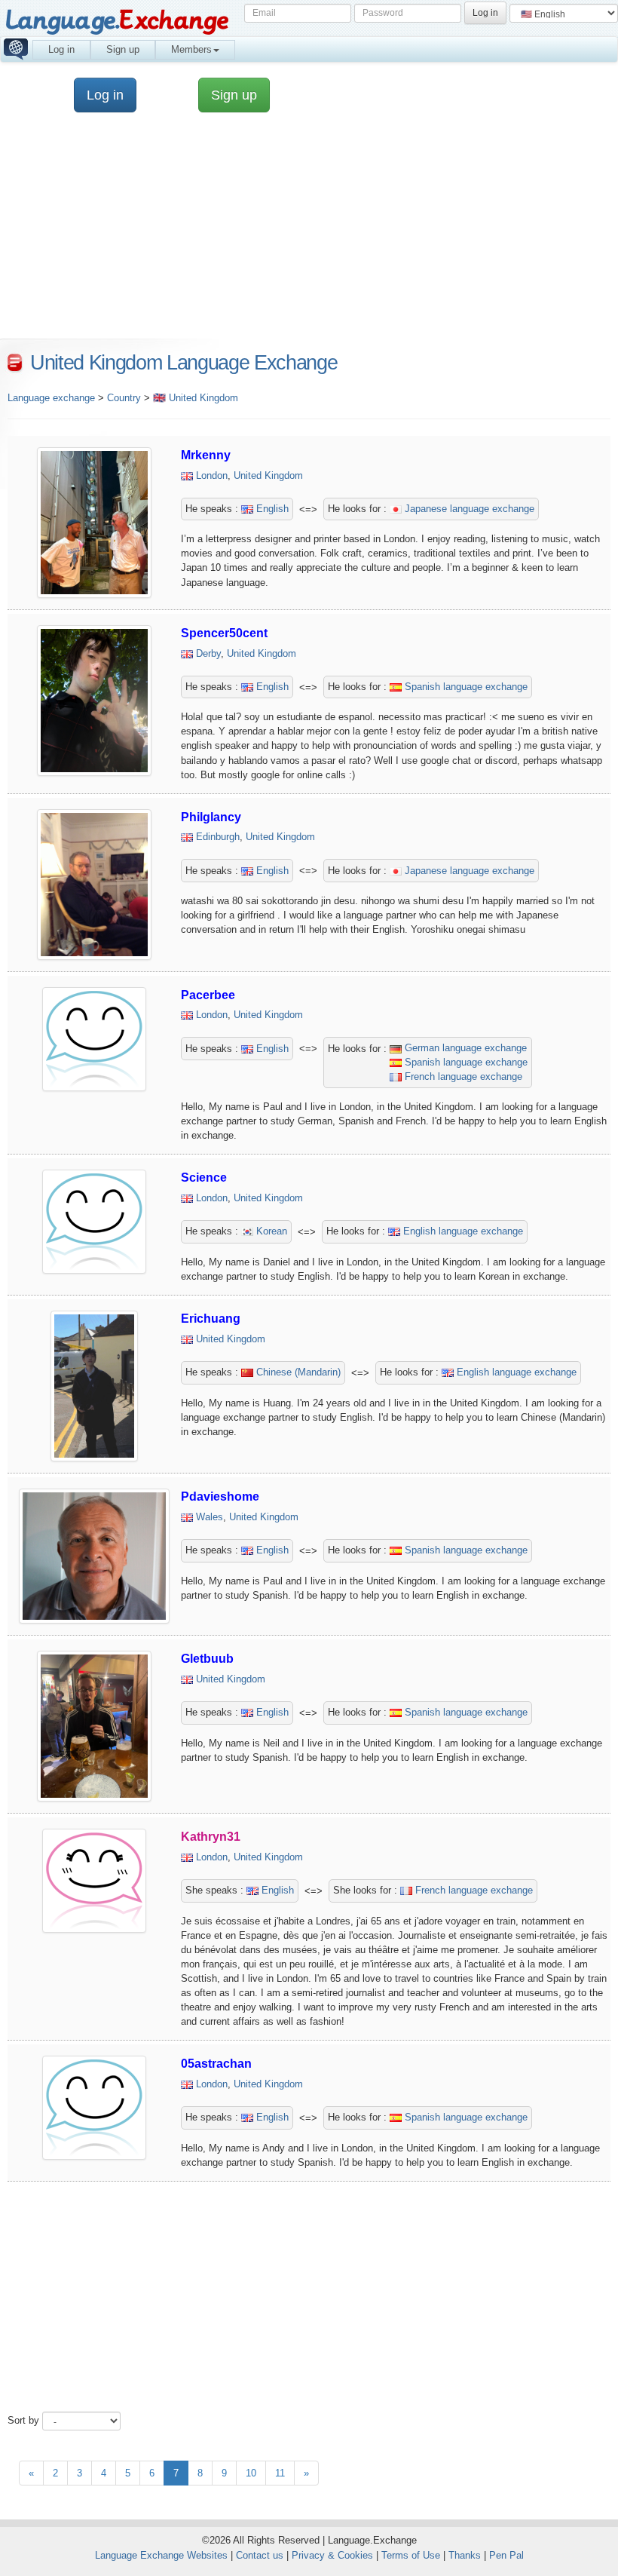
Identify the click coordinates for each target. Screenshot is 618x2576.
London (212, 475)
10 (251, 2473)
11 (280, 2473)
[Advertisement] (309, 2291)
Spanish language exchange (465, 687)
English (271, 509)
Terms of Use (411, 2555)
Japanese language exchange (468, 509)
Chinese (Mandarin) (297, 1372)
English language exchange (462, 1231)
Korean (270, 1231)
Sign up (123, 49)
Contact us (260, 2555)
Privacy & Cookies (332, 2555)
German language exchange (464, 1048)
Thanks (465, 2555)
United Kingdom (268, 475)
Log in (61, 49)
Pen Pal (506, 2555)
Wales (210, 1517)
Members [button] (191, 49)
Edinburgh (218, 837)
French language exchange (462, 1076)
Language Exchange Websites (161, 2555)
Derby (208, 653)
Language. (116, 21)
